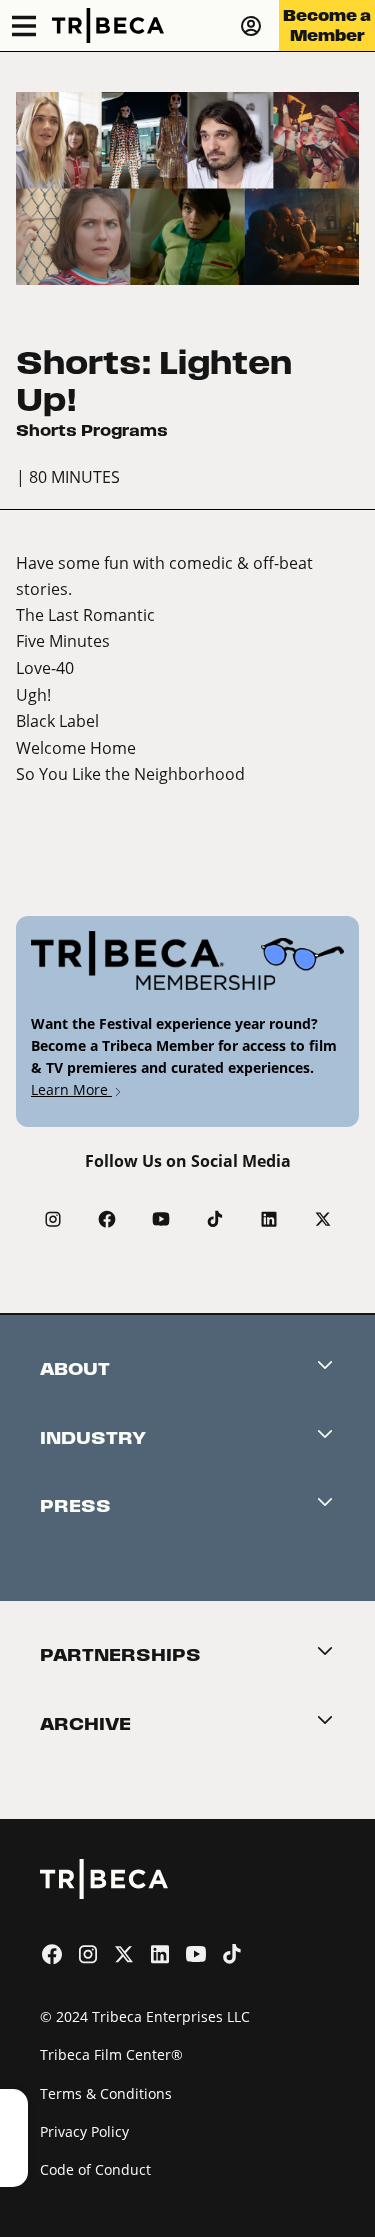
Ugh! (33, 694)
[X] (323, 1219)
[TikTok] (215, 1219)
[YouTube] (161, 1219)
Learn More (71, 1089)
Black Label (57, 720)
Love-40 (45, 667)
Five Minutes (63, 640)
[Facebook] (107, 1219)
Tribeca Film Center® (111, 2054)
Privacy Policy (84, 2131)
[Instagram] (53, 1219)
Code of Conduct (95, 2169)
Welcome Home (76, 747)
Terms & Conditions (106, 2093)
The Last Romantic (85, 614)
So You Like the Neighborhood (130, 773)
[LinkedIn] (269, 1219)
